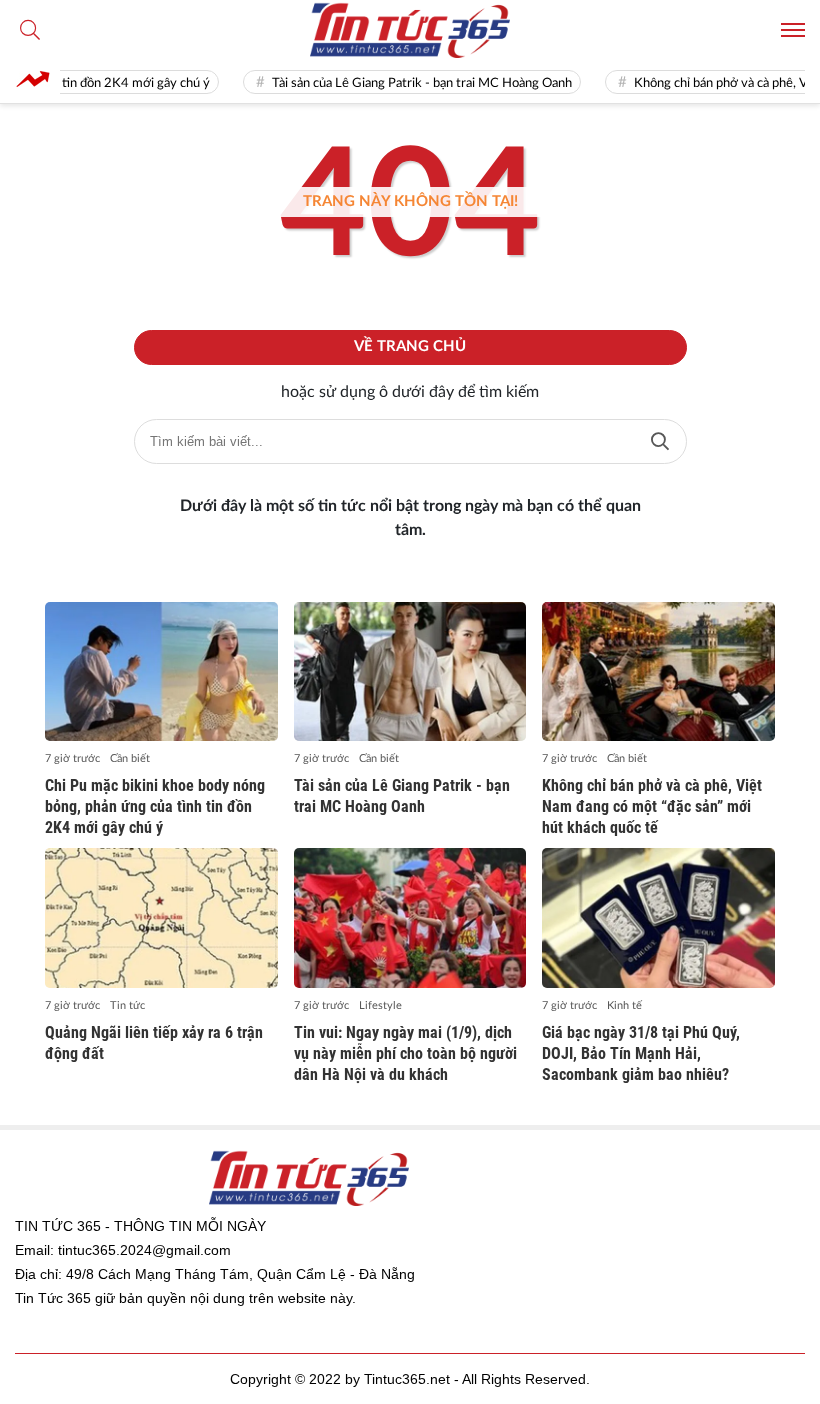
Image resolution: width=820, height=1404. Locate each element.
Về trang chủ (410, 346)
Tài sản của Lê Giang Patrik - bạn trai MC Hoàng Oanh (401, 83)
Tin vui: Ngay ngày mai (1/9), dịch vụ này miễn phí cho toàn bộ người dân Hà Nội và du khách (405, 1053)
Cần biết (130, 758)
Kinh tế (624, 1005)
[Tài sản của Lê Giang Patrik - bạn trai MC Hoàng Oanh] (410, 672)
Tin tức (127, 1005)
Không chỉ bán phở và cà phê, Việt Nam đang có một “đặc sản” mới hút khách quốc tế (652, 806)
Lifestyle (380, 1005)
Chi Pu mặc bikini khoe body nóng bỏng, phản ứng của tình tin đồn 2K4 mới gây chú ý (155, 806)
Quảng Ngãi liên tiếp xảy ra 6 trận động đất (154, 1043)
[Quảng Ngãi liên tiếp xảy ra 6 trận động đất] (161, 918)
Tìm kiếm (660, 441)
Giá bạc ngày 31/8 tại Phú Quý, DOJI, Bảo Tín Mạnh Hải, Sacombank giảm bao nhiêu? (641, 1053)
